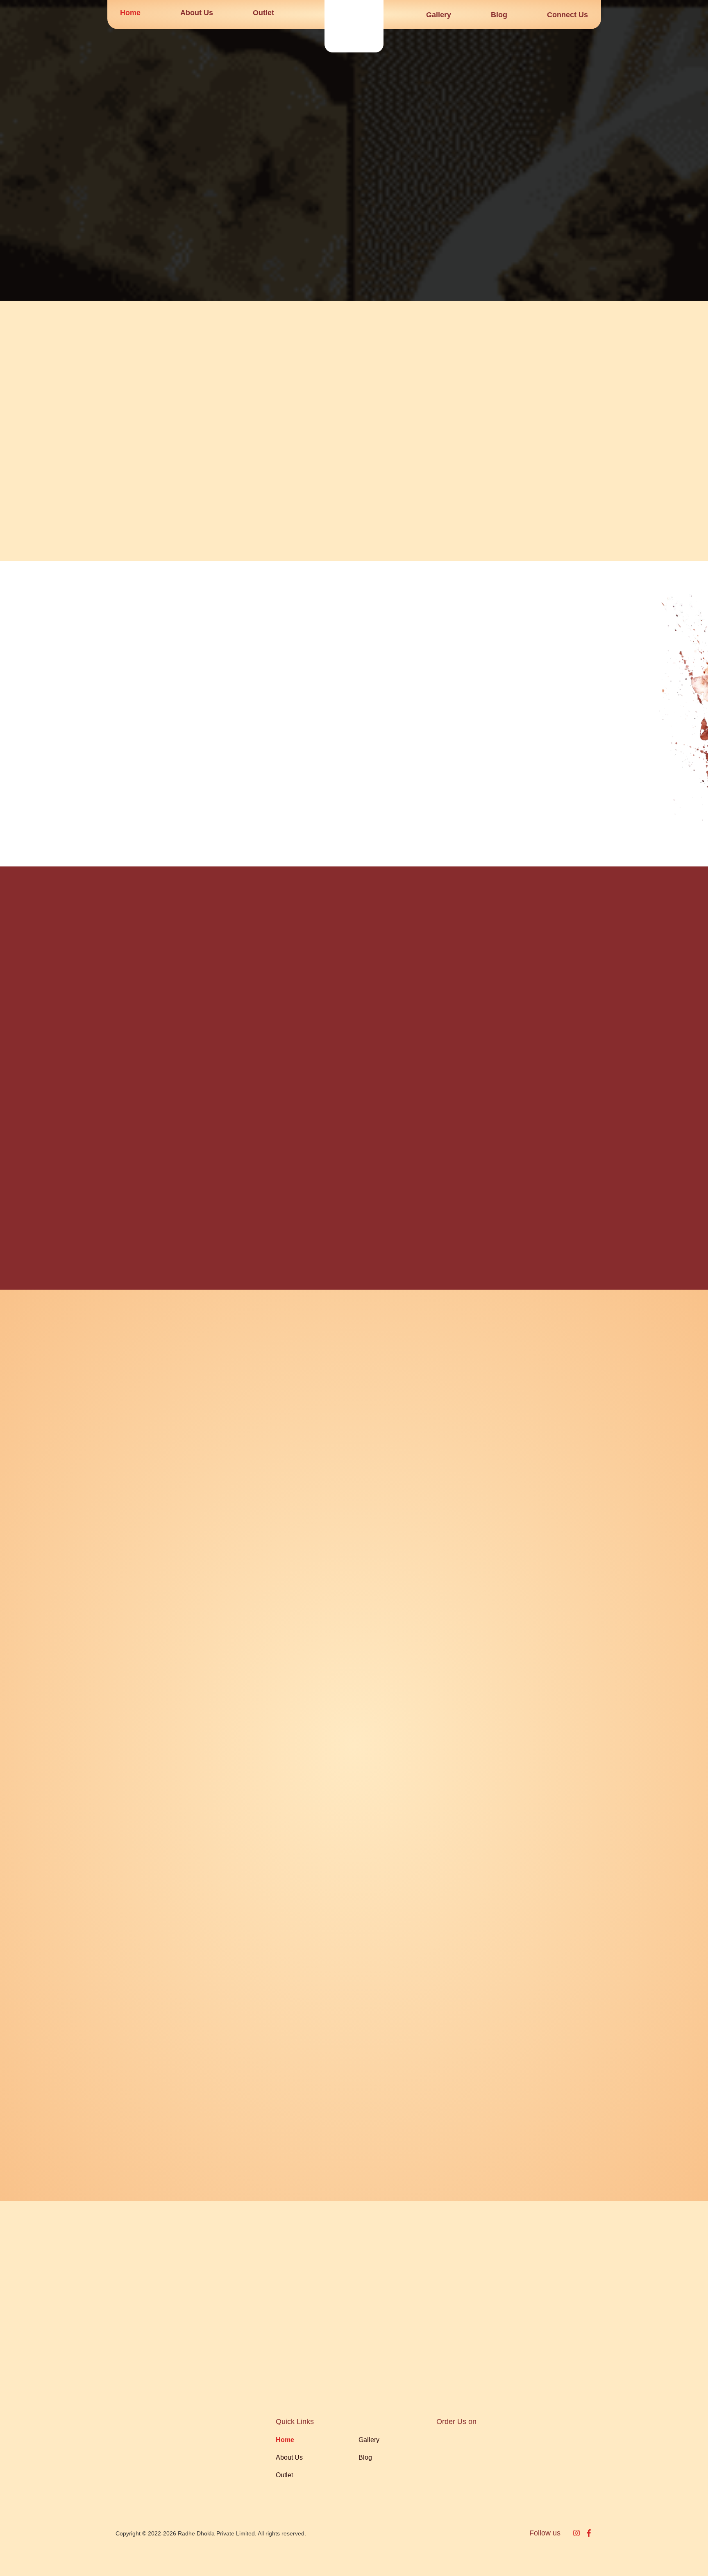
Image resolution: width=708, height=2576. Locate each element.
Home (130, 13)
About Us (197, 13)
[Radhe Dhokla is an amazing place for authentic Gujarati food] (354, 26)
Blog (499, 15)
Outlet (263, 13)
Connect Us (567, 15)
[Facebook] (589, 2533)
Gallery (439, 15)
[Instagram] (576, 2533)
